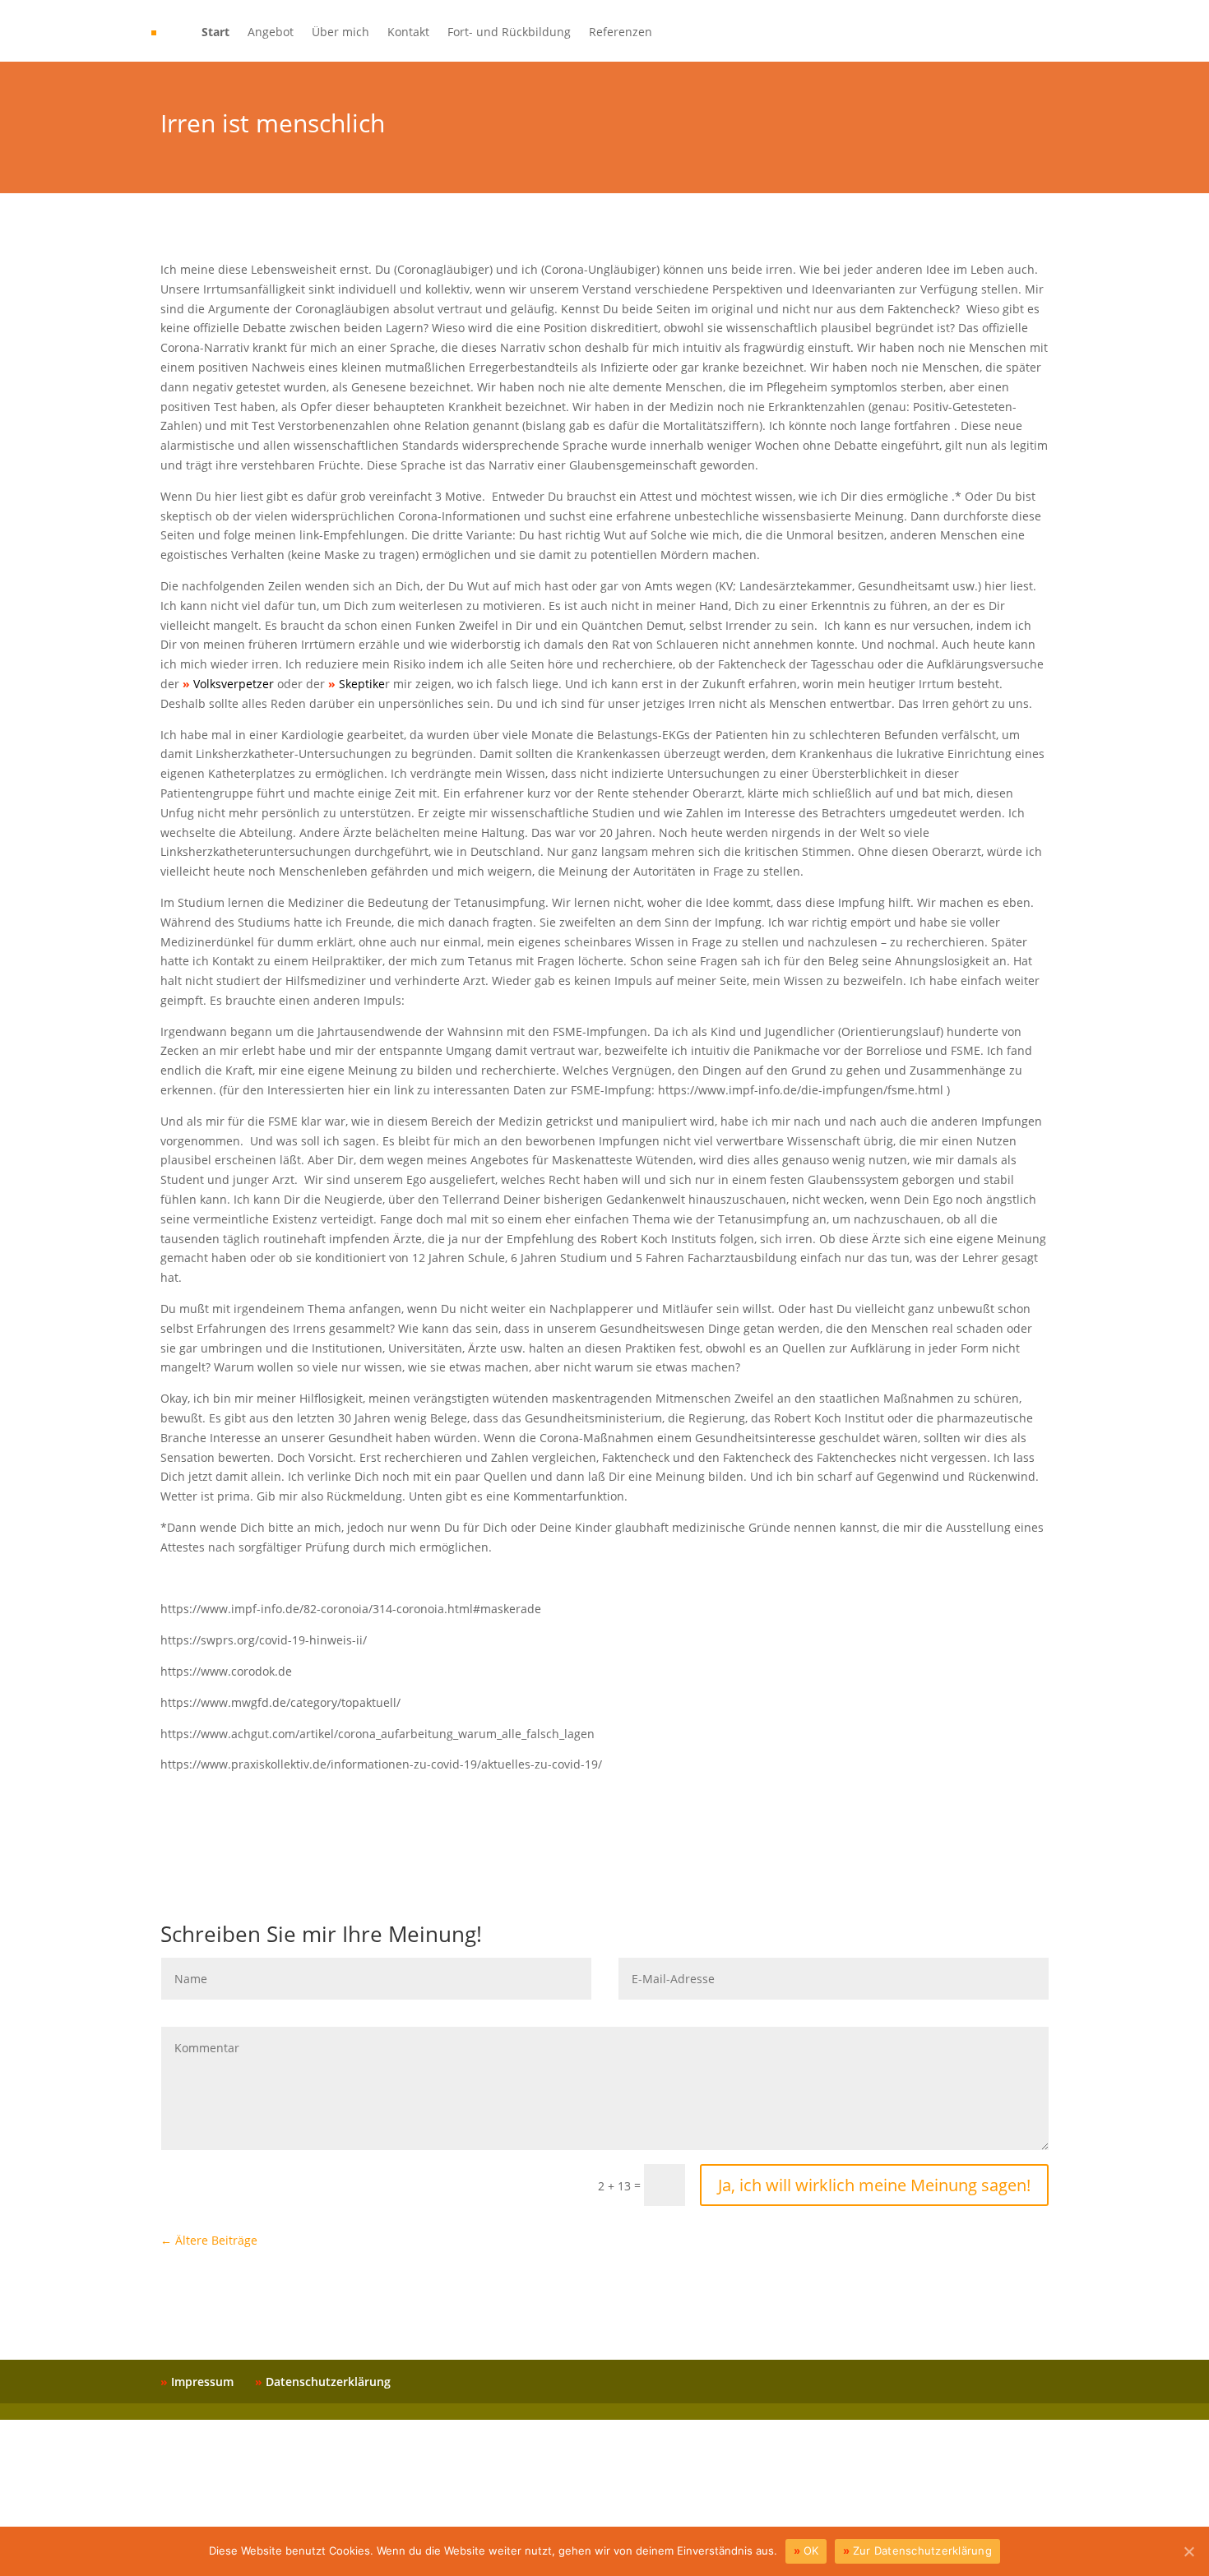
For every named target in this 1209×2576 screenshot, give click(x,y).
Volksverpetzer (234, 684)
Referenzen (621, 33)
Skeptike (362, 684)
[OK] (1188, 2551)
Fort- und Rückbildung (509, 33)
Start (215, 33)
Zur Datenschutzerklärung (922, 2551)
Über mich (340, 33)
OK (811, 2551)
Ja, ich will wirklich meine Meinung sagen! (874, 2185)
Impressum (202, 2382)
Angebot (271, 33)
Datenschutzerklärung (328, 2382)
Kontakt (408, 33)
